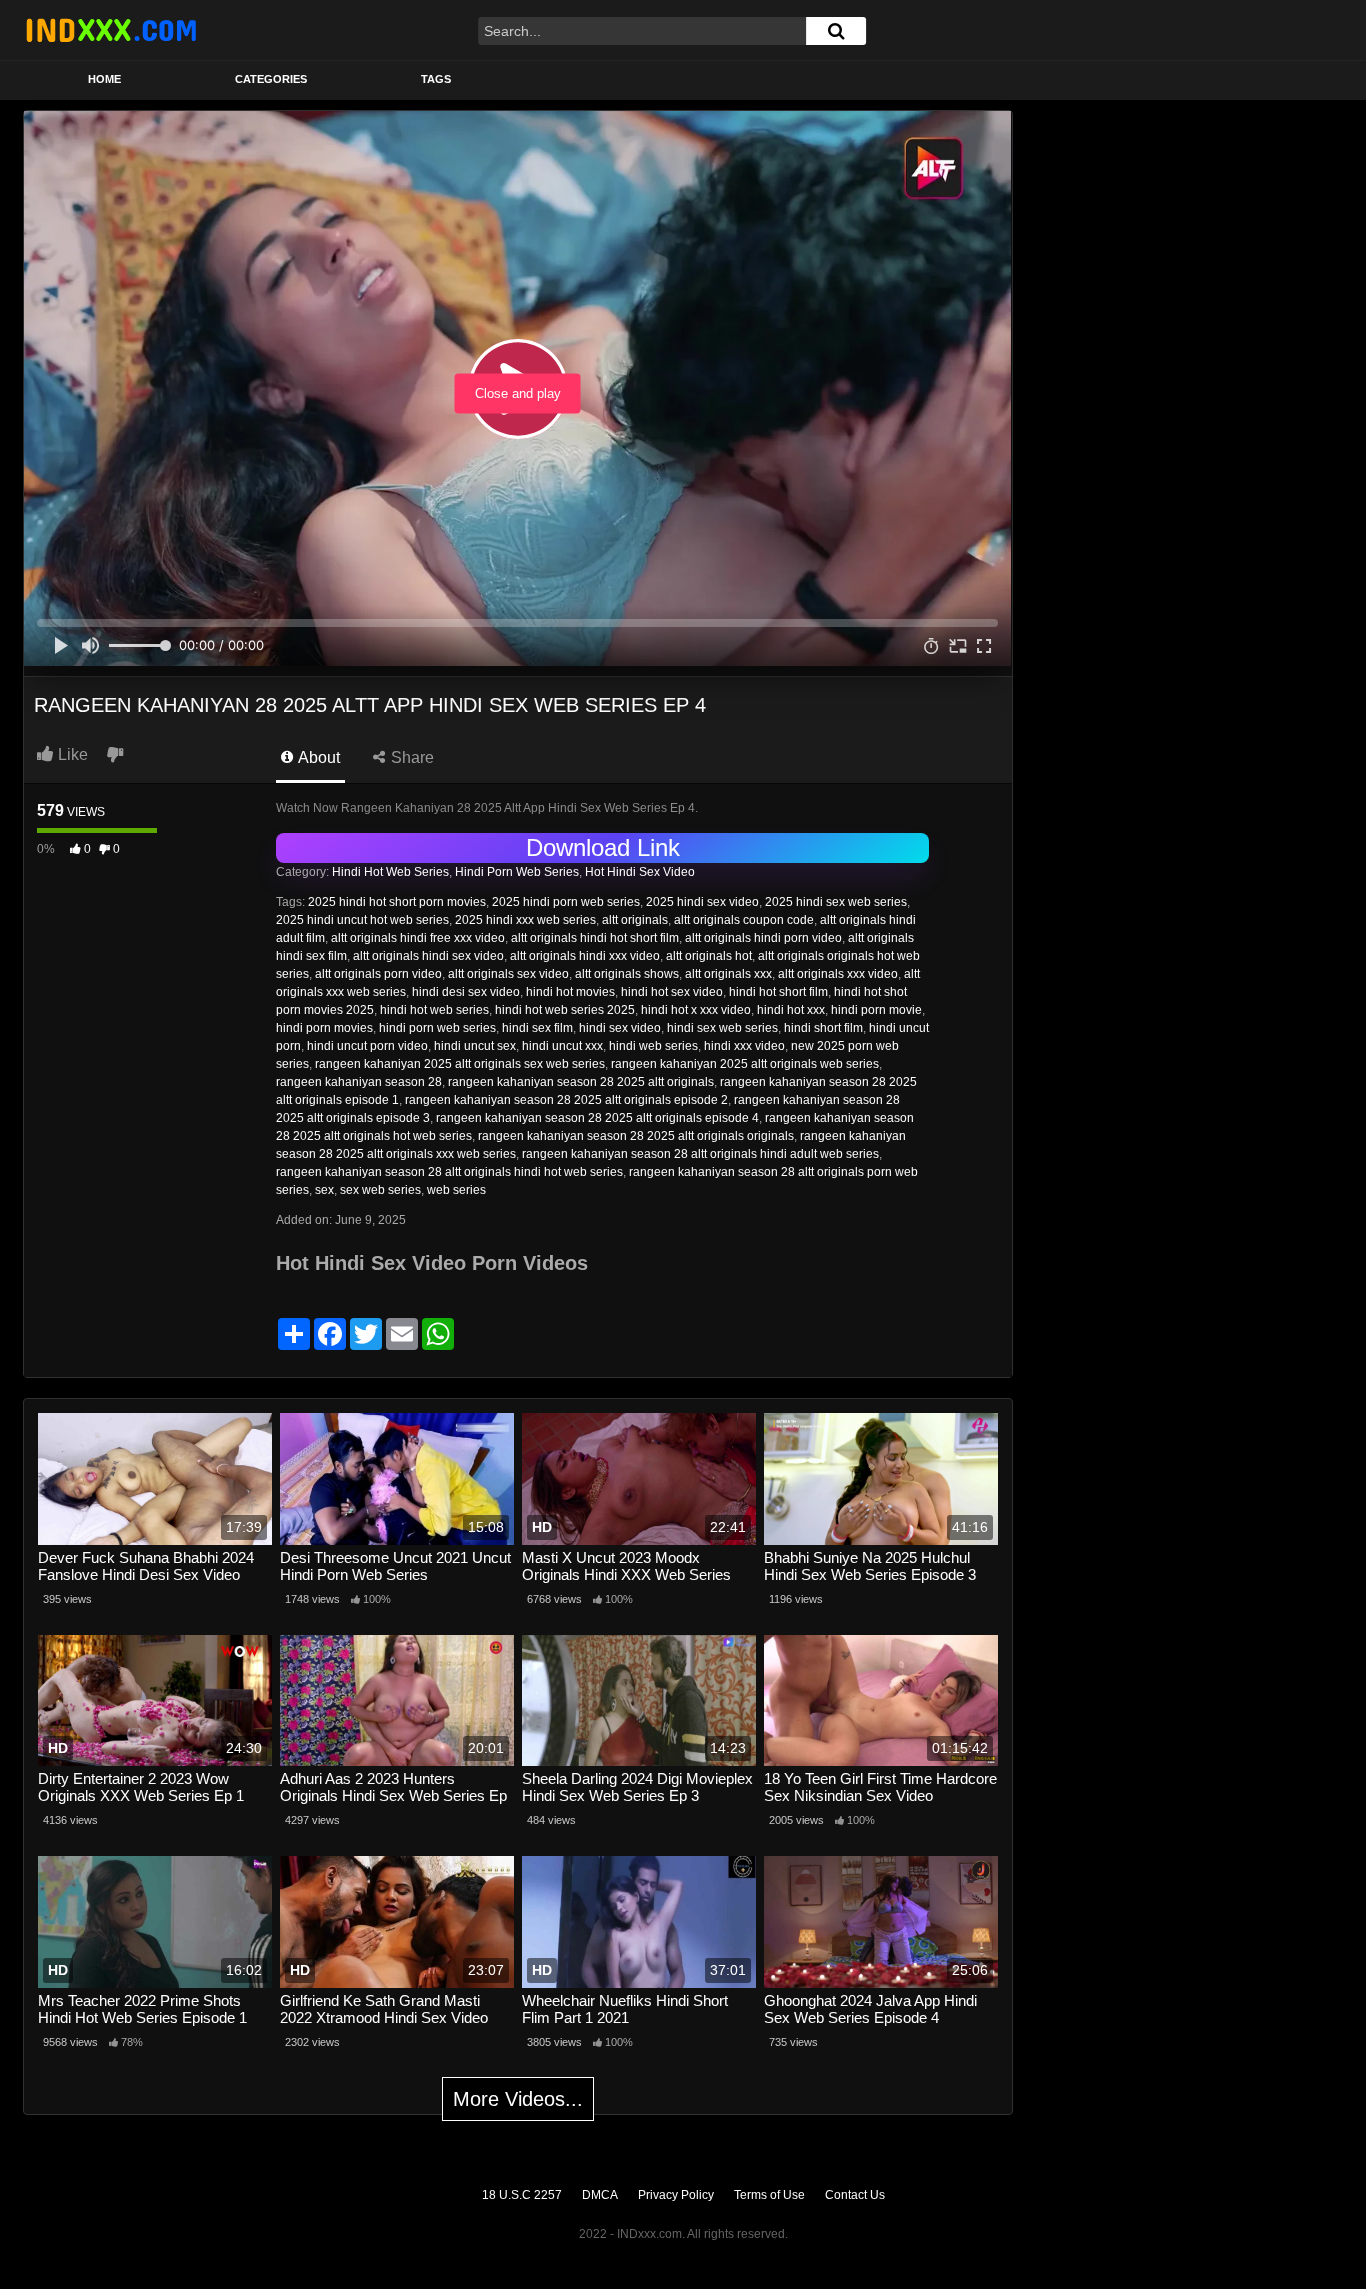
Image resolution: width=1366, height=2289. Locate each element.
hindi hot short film (778, 992)
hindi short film (823, 1028)
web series (456, 1190)
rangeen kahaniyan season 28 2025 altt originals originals (636, 1136)
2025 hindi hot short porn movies (397, 902)
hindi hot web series (434, 1010)
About (317, 757)
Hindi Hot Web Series (390, 872)
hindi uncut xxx (562, 1046)
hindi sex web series (722, 1028)
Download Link (603, 847)
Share (410, 757)
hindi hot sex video (672, 992)
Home (104, 79)
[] (836, 31)
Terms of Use (769, 2195)
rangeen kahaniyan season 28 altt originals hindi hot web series (449, 1172)
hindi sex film (537, 1028)
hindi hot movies (570, 992)
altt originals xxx (728, 974)
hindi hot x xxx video (696, 1010)
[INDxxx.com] (111, 30)
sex (324, 1190)
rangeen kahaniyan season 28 (359, 1082)
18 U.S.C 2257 (522, 2195)
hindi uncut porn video (367, 1046)
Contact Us (855, 2195)
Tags (436, 79)
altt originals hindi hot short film (595, 938)
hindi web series (653, 1046)
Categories (271, 79)
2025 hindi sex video (702, 902)
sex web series (380, 1190)
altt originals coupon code (744, 920)
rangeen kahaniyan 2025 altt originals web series (745, 1064)
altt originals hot (709, 956)
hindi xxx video (744, 1046)
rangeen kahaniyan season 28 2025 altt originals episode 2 (566, 1100)
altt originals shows (627, 974)
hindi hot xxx (791, 1010)
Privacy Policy (676, 2195)
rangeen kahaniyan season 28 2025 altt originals (581, 1082)
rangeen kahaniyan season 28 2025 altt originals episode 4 (597, 1118)
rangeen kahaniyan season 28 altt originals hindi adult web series (700, 1154)
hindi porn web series (437, 1028)
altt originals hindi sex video (428, 956)
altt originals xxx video (838, 974)
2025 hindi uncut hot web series (362, 920)
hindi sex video (620, 1028)
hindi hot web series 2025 (565, 1010)
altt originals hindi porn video (763, 938)
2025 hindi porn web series (566, 902)
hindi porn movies (324, 1028)
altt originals (635, 920)
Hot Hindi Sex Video (640, 872)
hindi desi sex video (466, 992)
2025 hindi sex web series (836, 902)
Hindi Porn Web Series (517, 872)
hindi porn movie (876, 1010)
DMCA (600, 2195)
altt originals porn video (378, 974)
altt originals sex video (508, 974)
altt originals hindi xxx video (585, 956)
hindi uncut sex (475, 1046)
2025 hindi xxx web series (525, 920)
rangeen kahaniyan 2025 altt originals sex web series (460, 1064)
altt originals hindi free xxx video (418, 938)
